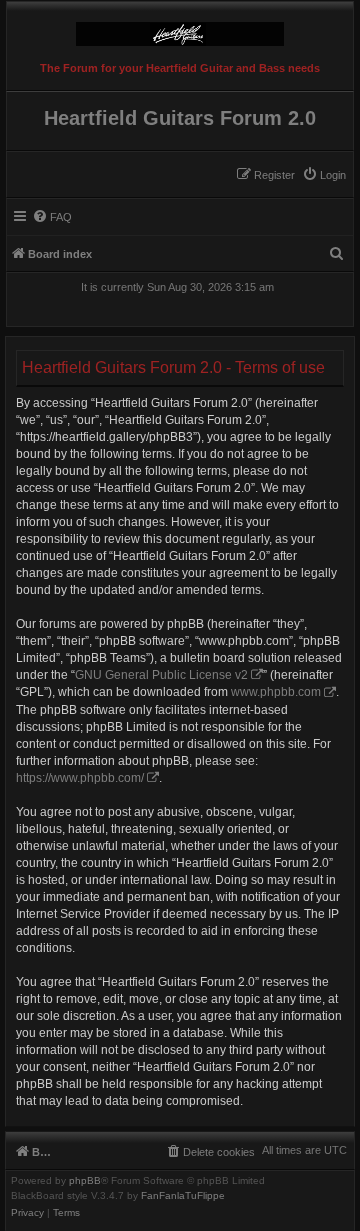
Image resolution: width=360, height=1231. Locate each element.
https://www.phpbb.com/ (80, 778)
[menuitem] (324, 175)
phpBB (85, 1181)
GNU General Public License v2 (161, 675)
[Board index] (180, 29)
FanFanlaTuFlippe (183, 1196)
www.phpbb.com (276, 692)
